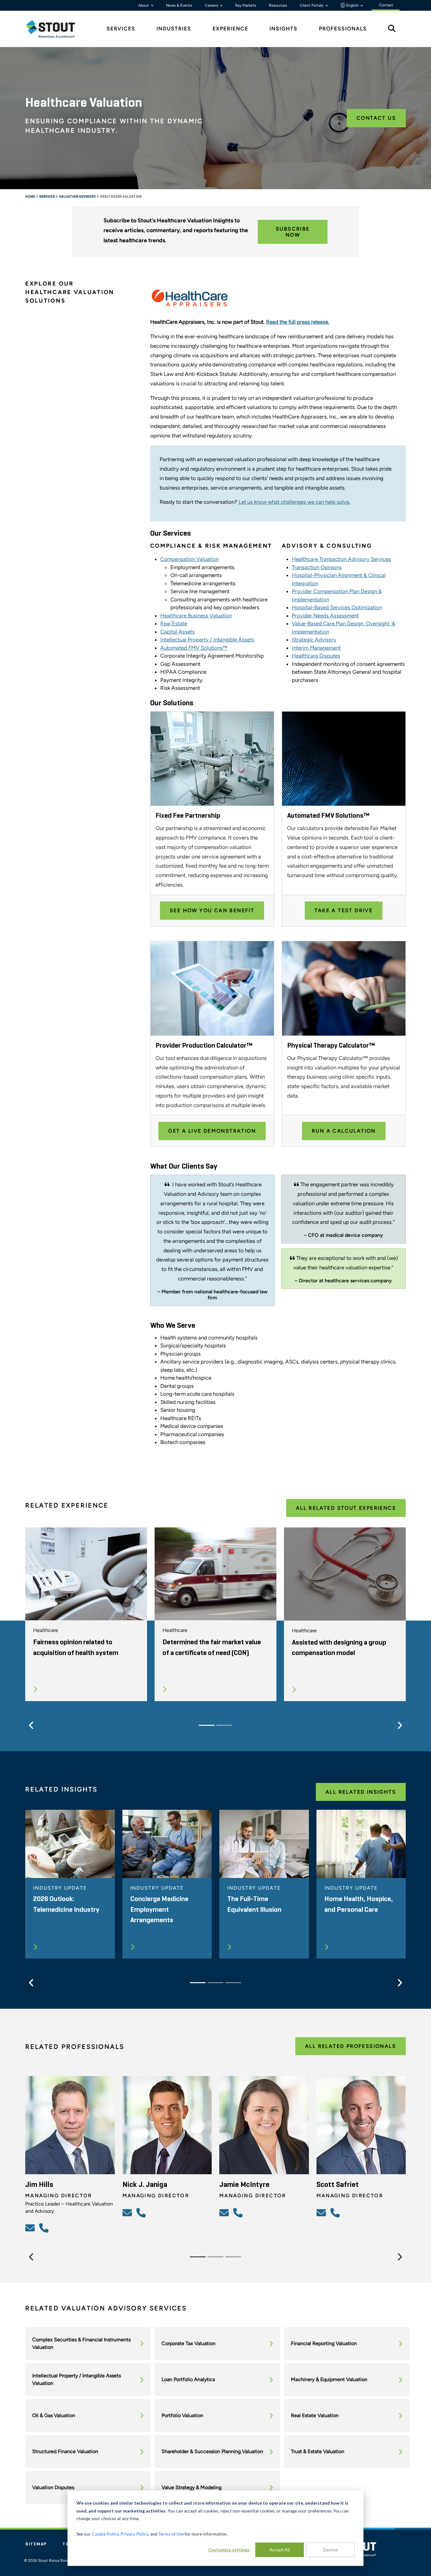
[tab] (55, 29)
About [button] (144, 5)
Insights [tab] (283, 29)
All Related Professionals (351, 2046)
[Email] (31, 2228)
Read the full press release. (298, 322)
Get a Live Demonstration (212, 1131)
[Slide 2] (224, 1725)
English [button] (352, 5)
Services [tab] (121, 29)
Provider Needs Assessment (325, 616)
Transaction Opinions (317, 567)
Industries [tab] (174, 29)
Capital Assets (177, 632)
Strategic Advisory (314, 640)
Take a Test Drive (344, 910)
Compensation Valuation (189, 559)
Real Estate (174, 623)
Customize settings (229, 2550)
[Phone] (45, 2228)
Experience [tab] (230, 29)
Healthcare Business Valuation (196, 616)
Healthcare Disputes (316, 656)
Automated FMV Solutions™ (194, 648)
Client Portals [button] (312, 5)
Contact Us (376, 118)
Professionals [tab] (343, 29)
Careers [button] (212, 5)
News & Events (179, 5)
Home (30, 197)
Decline (330, 2550)
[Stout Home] (55, 29)
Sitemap (36, 2544)
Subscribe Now (293, 232)
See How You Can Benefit (212, 910)
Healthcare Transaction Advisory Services (341, 559)
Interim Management (316, 648)
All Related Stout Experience (346, 1508)
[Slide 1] (207, 1725)
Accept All (280, 2550)
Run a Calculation (344, 1131)
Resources (278, 5)
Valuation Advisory (78, 197)
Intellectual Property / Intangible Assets (207, 640)
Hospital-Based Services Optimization (337, 607)
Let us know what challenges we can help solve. (295, 502)
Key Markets (246, 5)
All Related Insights (361, 1792)
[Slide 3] (233, 1983)
